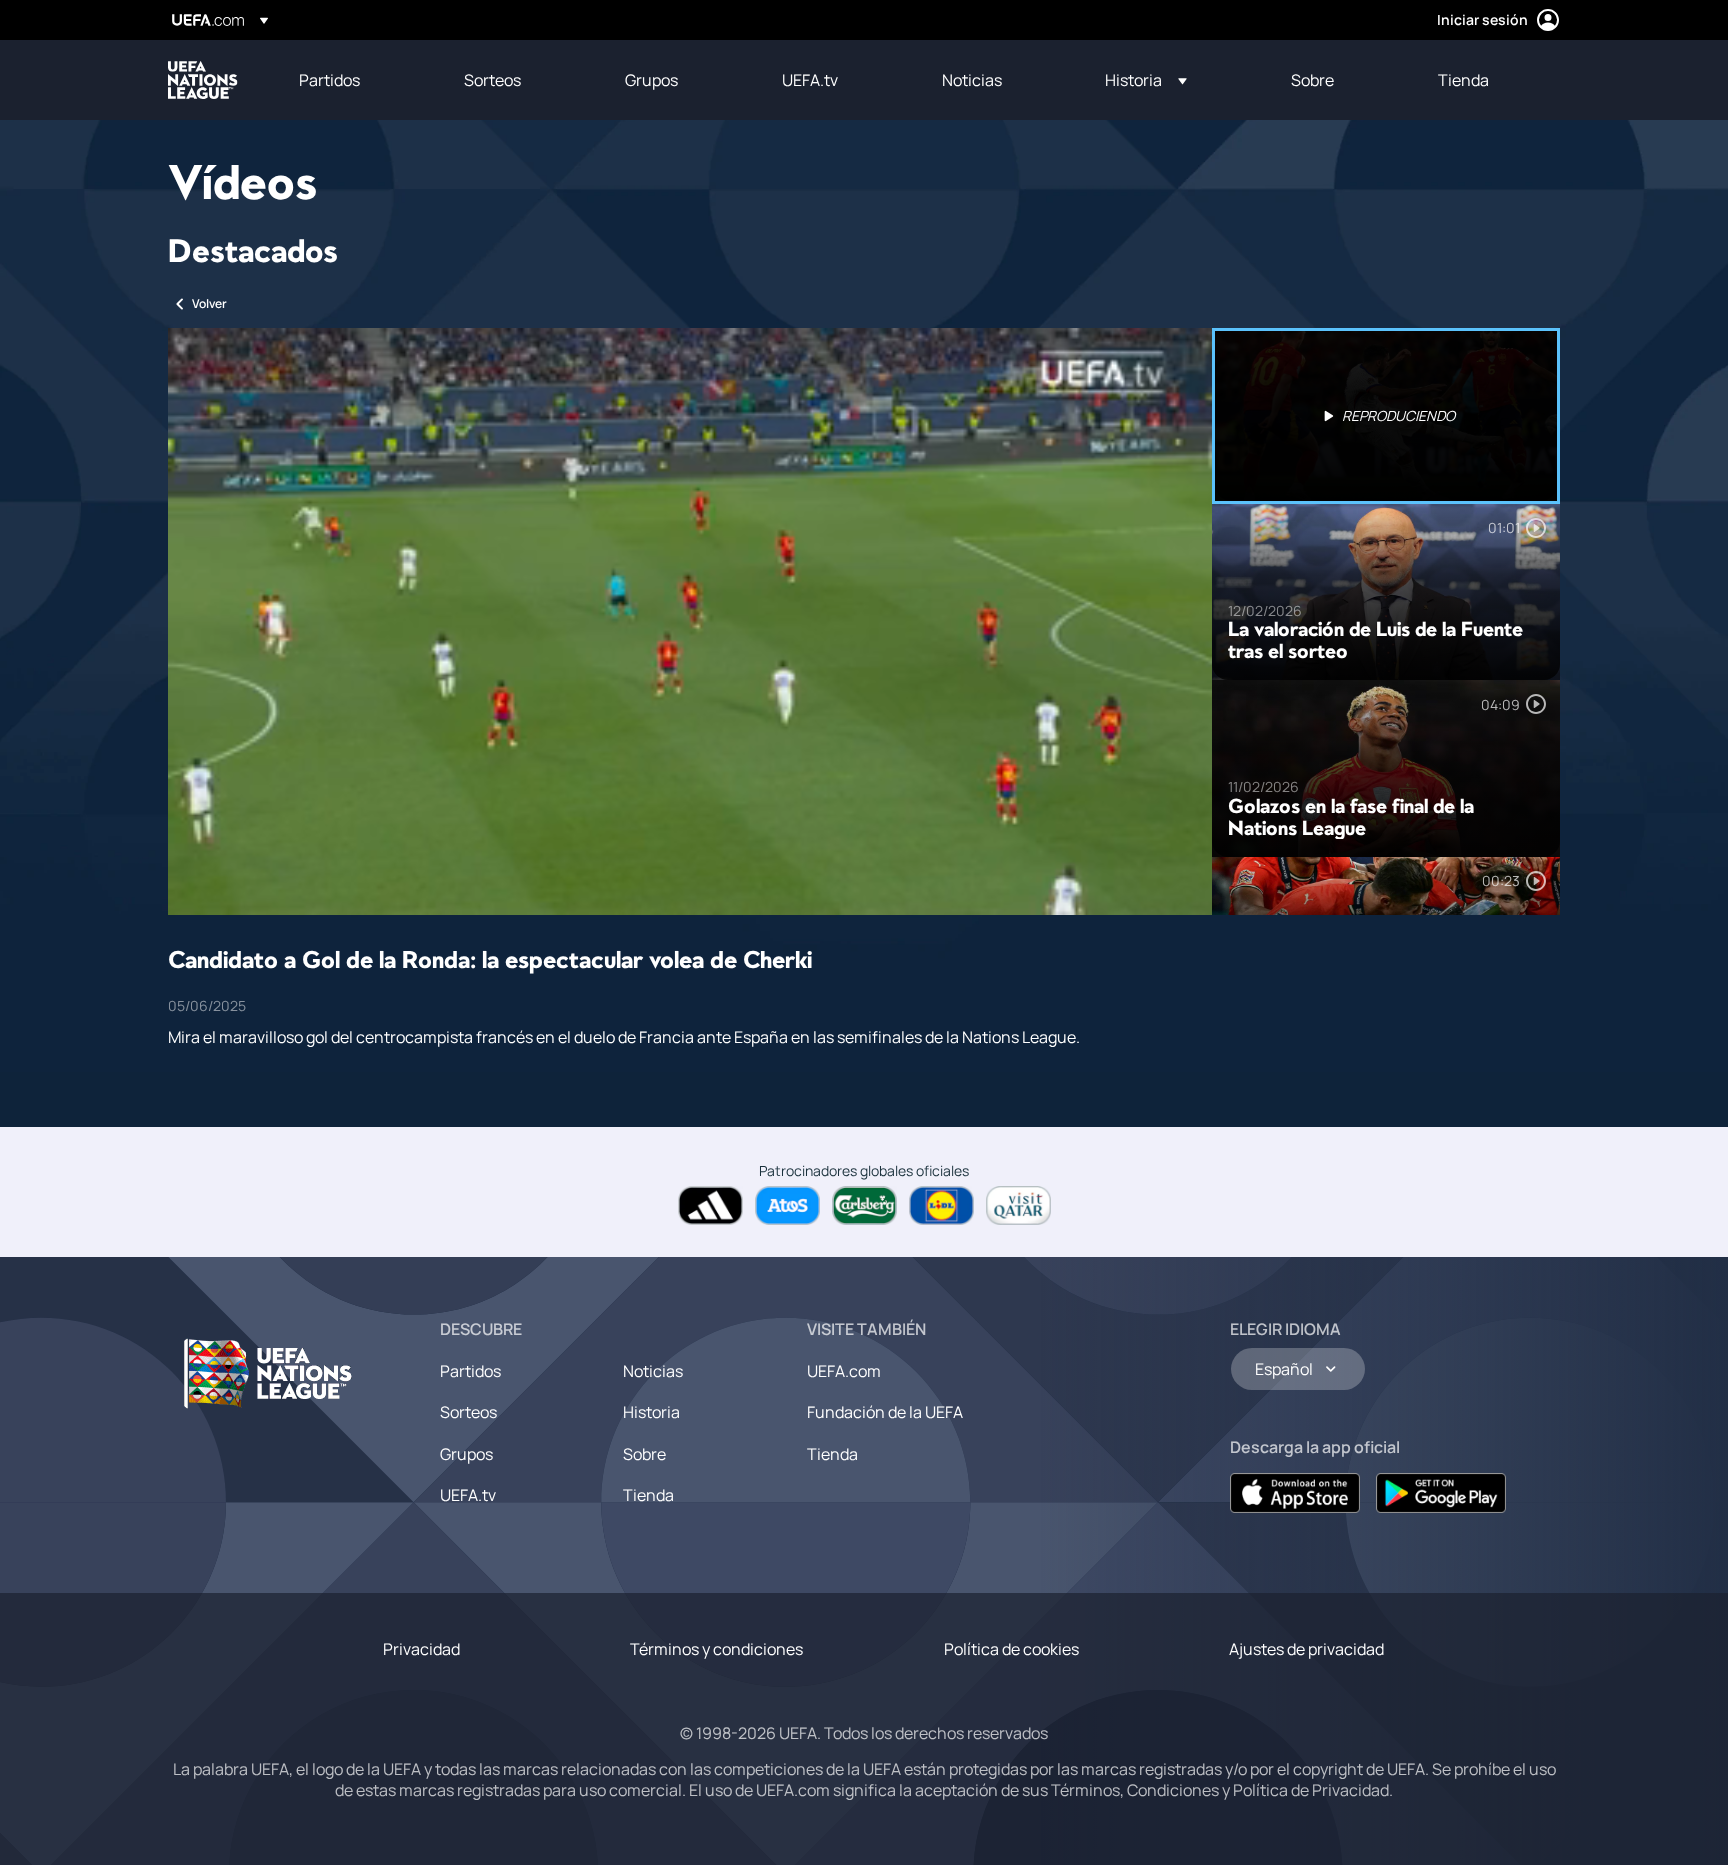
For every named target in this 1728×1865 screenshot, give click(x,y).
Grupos (466, 1454)
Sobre (644, 1454)
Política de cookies (1011, 1649)
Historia (651, 1412)
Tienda (648, 1495)
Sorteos (468, 1412)
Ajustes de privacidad (1306, 1649)
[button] (1146, 80)
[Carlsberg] (864, 1205)
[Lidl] (941, 1205)
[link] (329, 80)
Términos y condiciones (716, 1649)
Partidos (470, 1371)
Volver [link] (209, 303)
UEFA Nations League (203, 80)
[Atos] (787, 1205)
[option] (1386, 416)
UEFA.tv (468, 1495)
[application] (690, 621)
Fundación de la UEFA (885, 1412)
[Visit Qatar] (1018, 1205)
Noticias (653, 1371)
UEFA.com (844, 1371)
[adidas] (710, 1205)
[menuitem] (356, 80)
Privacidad (421, 1649)
